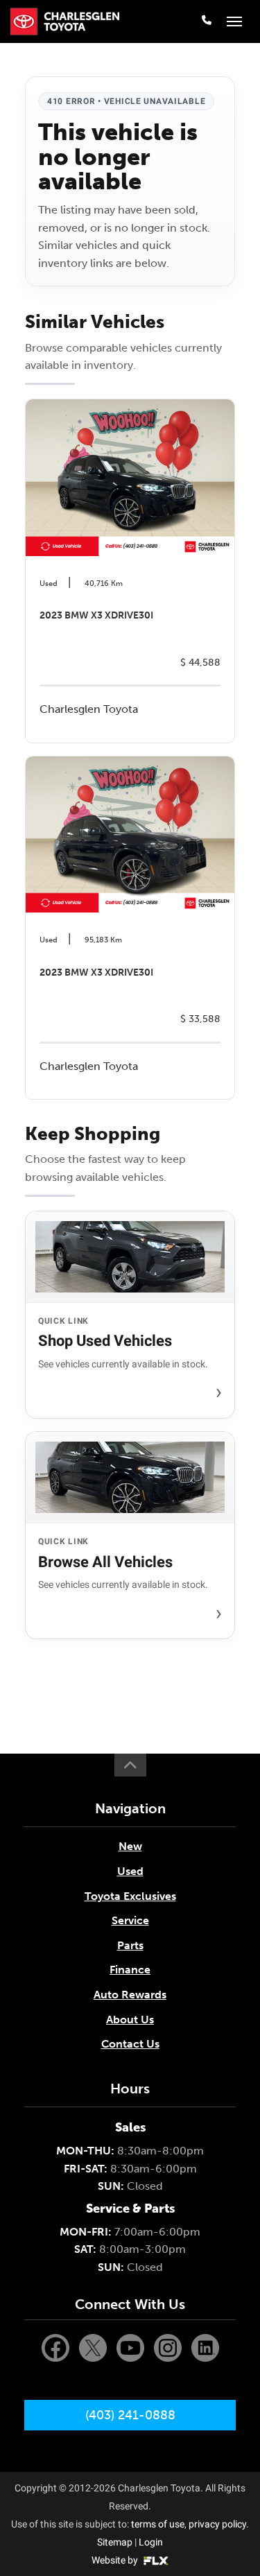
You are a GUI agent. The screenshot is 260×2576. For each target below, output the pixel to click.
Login (151, 2542)
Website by (116, 2560)
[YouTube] (132, 2347)
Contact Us (130, 2044)
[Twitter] (94, 2347)
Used (130, 1871)
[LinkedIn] (205, 2347)
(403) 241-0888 (130, 2415)
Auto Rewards (130, 1995)
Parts (130, 1945)
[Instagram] (169, 2347)
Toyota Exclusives (130, 1896)
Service (130, 1920)
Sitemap (115, 2542)
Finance (130, 1970)
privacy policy (217, 2524)
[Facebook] (57, 2347)
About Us (130, 2020)
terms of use (158, 2524)
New (130, 1846)
